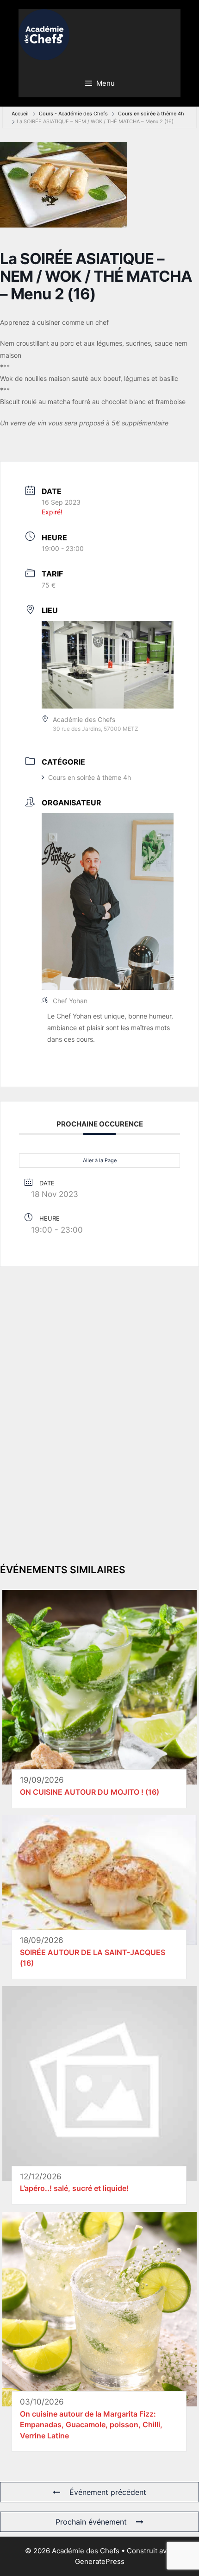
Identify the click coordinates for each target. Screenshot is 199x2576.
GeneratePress (100, 2561)
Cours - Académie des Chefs (73, 114)
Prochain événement (91, 2522)
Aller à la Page (100, 1160)
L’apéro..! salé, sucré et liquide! (74, 2188)
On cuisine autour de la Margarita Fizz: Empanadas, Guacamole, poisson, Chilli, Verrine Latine (91, 2425)
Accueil (20, 114)
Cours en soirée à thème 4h (151, 114)
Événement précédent (108, 2492)
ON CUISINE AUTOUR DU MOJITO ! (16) (90, 1792)
